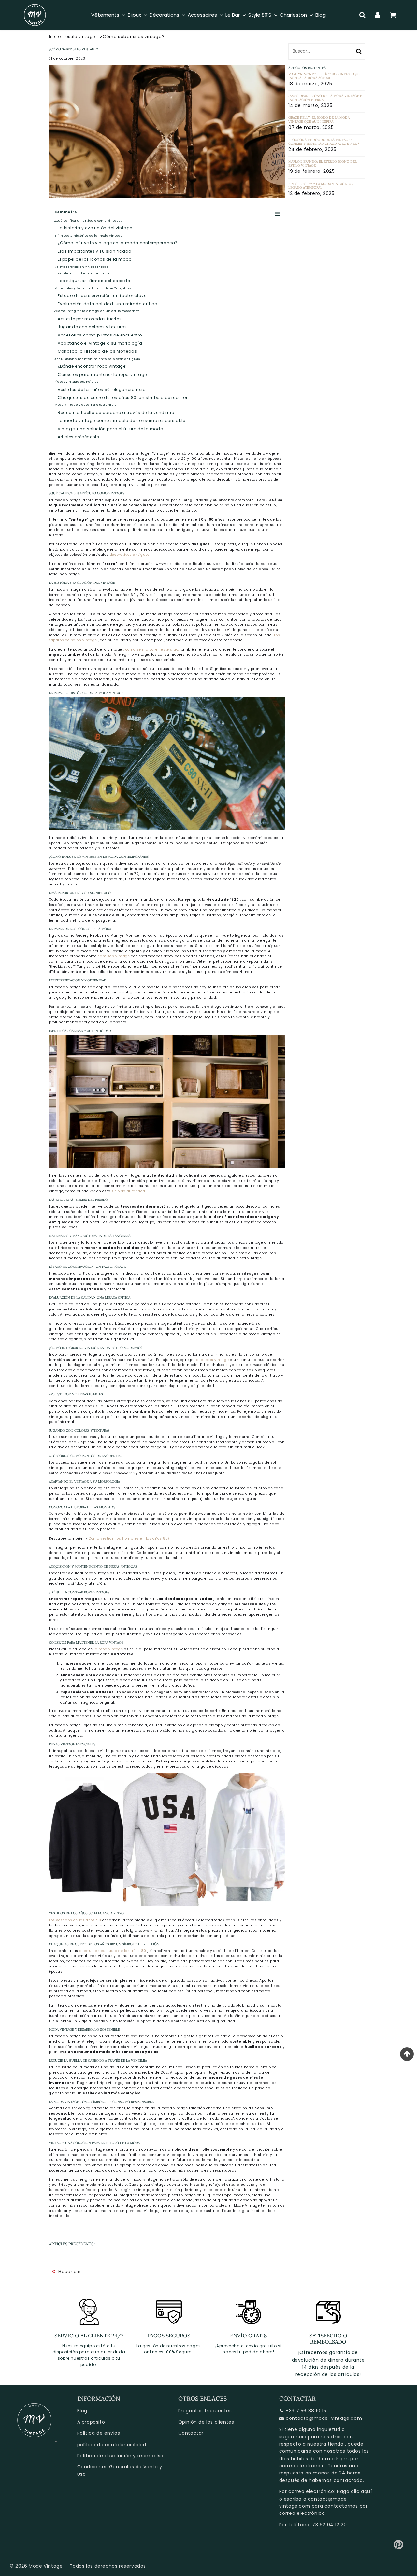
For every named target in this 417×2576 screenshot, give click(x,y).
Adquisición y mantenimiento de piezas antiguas (97, 359)
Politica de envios (99, 2433)
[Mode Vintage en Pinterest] (399, 2547)
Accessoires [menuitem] (202, 15)
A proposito (91, 2422)
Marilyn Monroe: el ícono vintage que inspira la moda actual (324, 76)
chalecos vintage (213, 1360)
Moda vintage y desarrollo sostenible (86, 405)
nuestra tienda (325, 2444)
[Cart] (393, 15)
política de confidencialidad (112, 2445)
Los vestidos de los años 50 (75, 1920)
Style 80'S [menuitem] (260, 15)
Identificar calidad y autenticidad (84, 273)
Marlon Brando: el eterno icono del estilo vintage (323, 164)
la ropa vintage (108, 1649)
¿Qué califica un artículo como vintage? (88, 221)
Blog (82, 2411)
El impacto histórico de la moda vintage (88, 236)
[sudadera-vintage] (167, 1905)
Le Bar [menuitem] (233, 15)
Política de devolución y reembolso (120, 2456)
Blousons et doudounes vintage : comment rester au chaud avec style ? (324, 142)
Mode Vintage (46, 2566)
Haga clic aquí (354, 2491)
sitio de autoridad (128, 1191)
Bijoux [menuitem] (134, 15)
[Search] (362, 15)
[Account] (378, 15)
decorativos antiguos (130, 555)
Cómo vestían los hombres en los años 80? (129, 1538)
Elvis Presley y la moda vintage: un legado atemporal (321, 186)
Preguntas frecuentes (205, 2411)
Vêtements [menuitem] (105, 15)
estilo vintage (80, 37)
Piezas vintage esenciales (76, 382)
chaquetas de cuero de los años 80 (113, 1951)
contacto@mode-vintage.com (324, 2418)
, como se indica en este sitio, (151, 649)
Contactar (191, 2433)
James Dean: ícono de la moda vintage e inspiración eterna (325, 98)
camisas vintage (114, 956)
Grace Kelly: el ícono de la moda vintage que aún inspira (319, 120)
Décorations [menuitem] (164, 15)
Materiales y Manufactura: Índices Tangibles (93, 288)
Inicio (55, 37)
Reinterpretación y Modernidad (81, 267)
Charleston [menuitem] (293, 15)
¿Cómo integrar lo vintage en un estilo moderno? (97, 311)
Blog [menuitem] (321, 15)
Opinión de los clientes (206, 2422)
